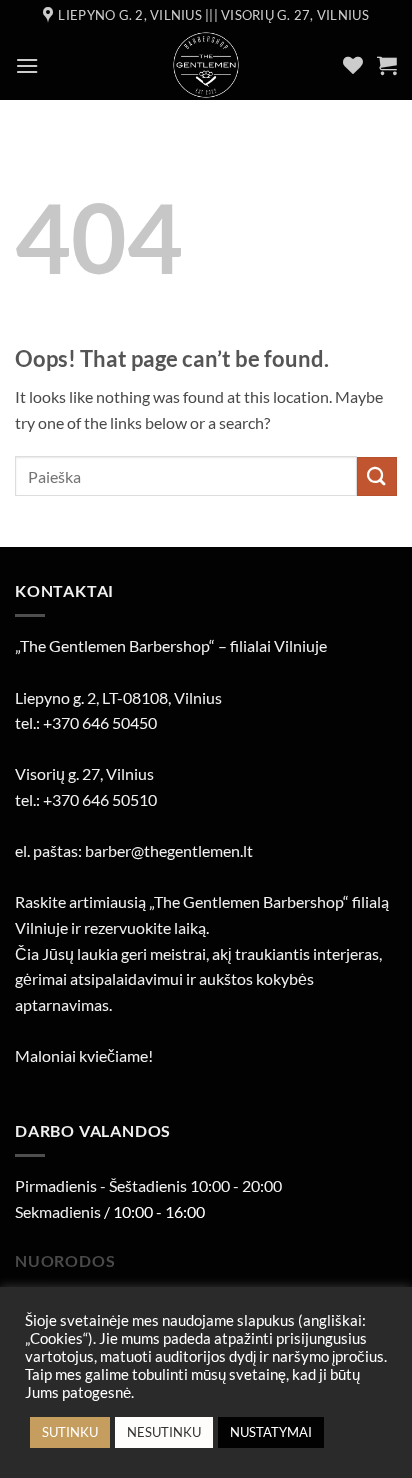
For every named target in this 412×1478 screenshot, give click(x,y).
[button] (27, 65)
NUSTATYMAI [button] (271, 1432)
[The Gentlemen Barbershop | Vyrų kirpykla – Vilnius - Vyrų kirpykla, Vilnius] (206, 65)
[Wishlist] (353, 65)
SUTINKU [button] (70, 1432)
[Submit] (377, 476)
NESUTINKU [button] (164, 1432)
